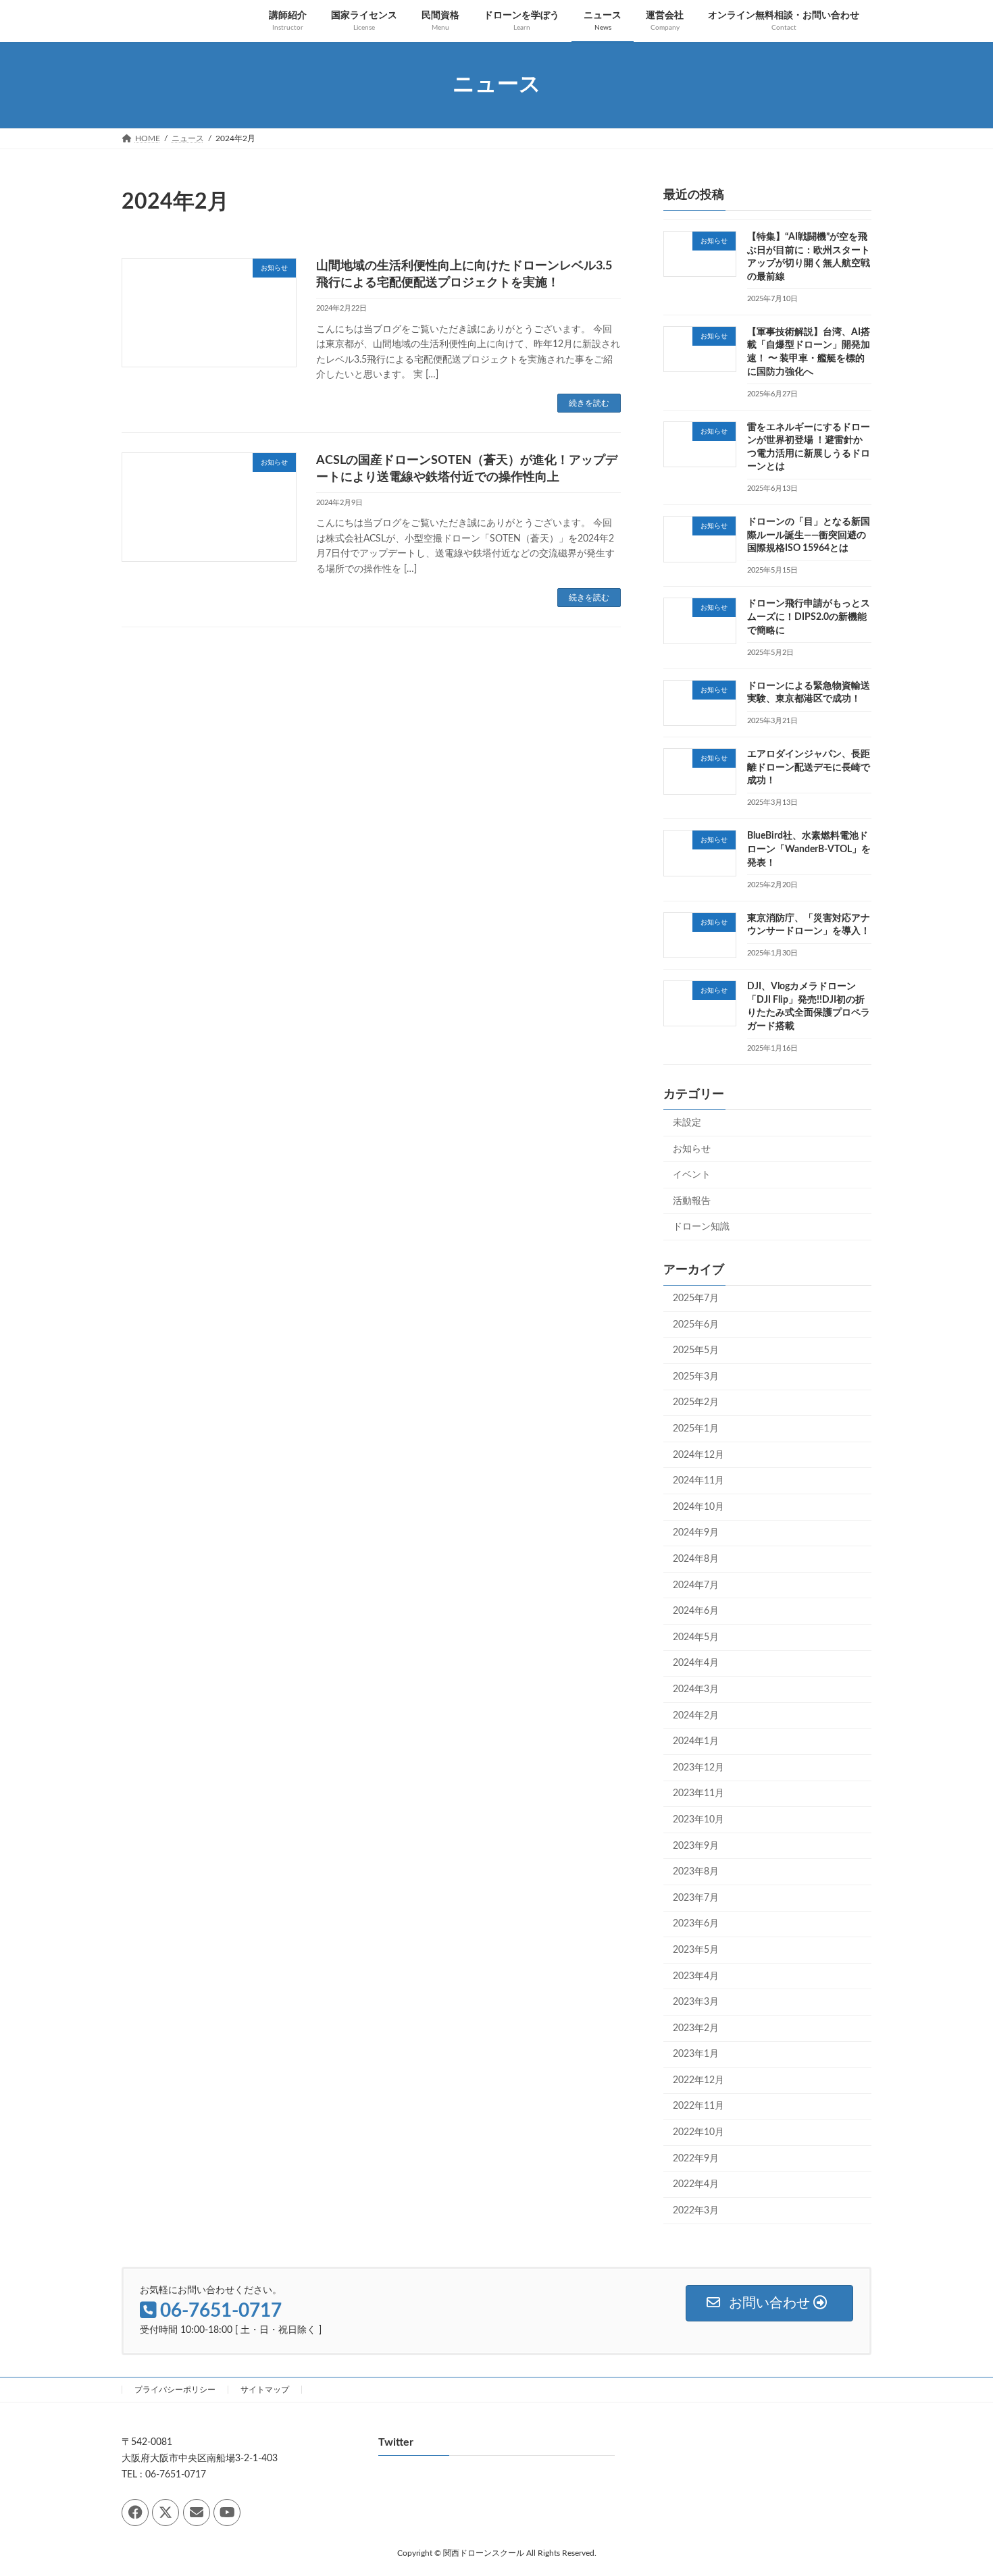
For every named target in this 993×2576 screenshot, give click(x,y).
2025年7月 (696, 1298)
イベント (692, 1175)
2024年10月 (698, 1506)
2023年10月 (698, 1820)
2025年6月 (696, 1324)
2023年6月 (696, 1924)
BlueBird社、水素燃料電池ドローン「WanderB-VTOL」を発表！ (809, 849)
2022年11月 (698, 2106)
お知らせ (692, 1149)
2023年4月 (696, 1976)
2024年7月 (696, 1585)
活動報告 (692, 1201)
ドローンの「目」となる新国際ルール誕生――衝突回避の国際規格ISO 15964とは (809, 535)
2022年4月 (696, 2184)
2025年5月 (696, 1350)
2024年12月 (698, 1454)
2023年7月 (696, 1897)
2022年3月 (696, 2210)
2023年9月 (696, 1845)
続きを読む (589, 403)
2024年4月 (696, 1663)
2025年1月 (696, 1429)
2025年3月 (696, 1376)
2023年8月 (696, 1872)
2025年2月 (696, 1402)
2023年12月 (698, 1767)
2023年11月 (698, 1793)
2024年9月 (696, 1533)
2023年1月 (696, 2054)
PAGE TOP (957, 2487)
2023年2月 (696, 2028)
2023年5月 (696, 1950)
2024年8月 (696, 1559)
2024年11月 (698, 1481)
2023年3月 (696, 2002)
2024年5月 (696, 1637)
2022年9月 (696, 2158)
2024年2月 (696, 1715)
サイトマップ (265, 2390)
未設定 (687, 1123)
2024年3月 (696, 1689)
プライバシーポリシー (175, 2390)
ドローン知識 (701, 1227)
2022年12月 (698, 2080)
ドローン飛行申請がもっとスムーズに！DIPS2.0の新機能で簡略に (809, 617)
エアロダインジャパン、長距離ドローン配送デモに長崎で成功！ (809, 767)
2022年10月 (698, 2132)
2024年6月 (696, 1611)
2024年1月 (696, 1741)
